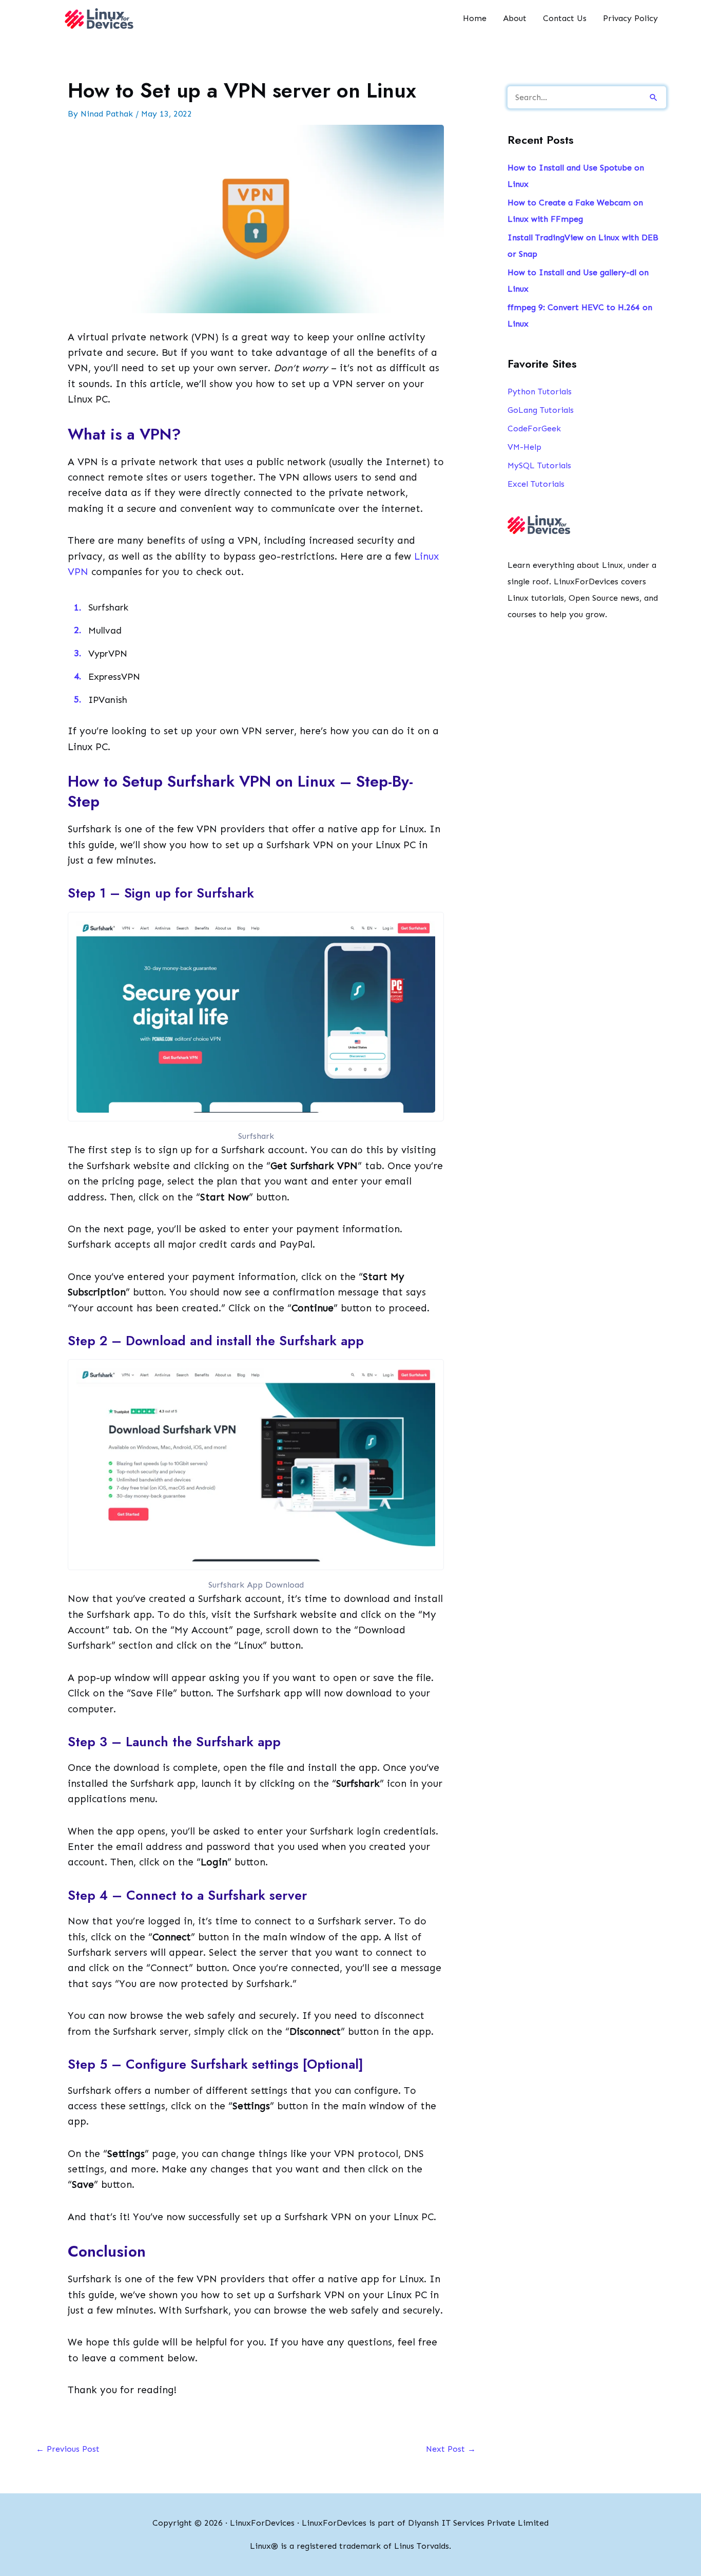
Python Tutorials (540, 392)
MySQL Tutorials (539, 465)
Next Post (451, 2449)
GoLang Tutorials (541, 410)
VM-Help (524, 447)
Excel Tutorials (536, 484)
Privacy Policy (630, 18)
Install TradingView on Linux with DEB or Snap (583, 246)
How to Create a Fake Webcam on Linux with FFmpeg (575, 211)
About (515, 18)
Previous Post (68, 2449)
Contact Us (565, 18)
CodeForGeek (534, 428)
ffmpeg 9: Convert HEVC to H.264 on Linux (580, 316)
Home (475, 18)
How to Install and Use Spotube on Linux (576, 176)
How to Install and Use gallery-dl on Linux (578, 281)
